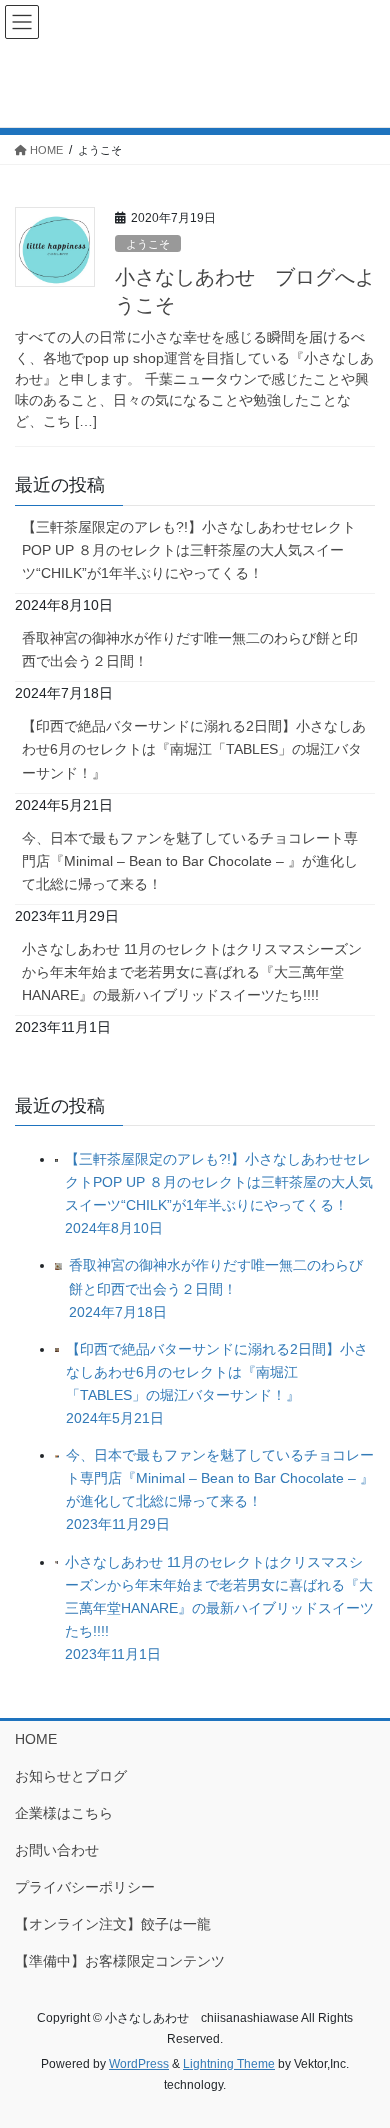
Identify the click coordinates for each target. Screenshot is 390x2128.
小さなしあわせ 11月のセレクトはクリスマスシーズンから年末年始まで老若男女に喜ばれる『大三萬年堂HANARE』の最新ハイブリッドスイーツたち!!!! (192, 972)
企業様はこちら (64, 1813)
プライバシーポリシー (85, 1887)
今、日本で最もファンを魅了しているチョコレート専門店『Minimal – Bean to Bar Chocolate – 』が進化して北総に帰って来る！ (190, 861)
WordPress (139, 2064)
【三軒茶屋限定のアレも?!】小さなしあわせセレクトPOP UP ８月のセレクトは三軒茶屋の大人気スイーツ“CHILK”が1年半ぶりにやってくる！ (189, 550)
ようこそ (148, 244)
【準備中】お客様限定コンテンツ (120, 1961)
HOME (36, 1739)
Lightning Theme (229, 2064)
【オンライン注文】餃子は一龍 (113, 1924)
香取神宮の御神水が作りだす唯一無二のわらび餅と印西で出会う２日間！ (190, 649)
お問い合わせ (57, 1850)
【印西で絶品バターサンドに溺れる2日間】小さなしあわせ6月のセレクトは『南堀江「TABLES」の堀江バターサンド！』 (194, 749)
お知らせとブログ (71, 1776)
